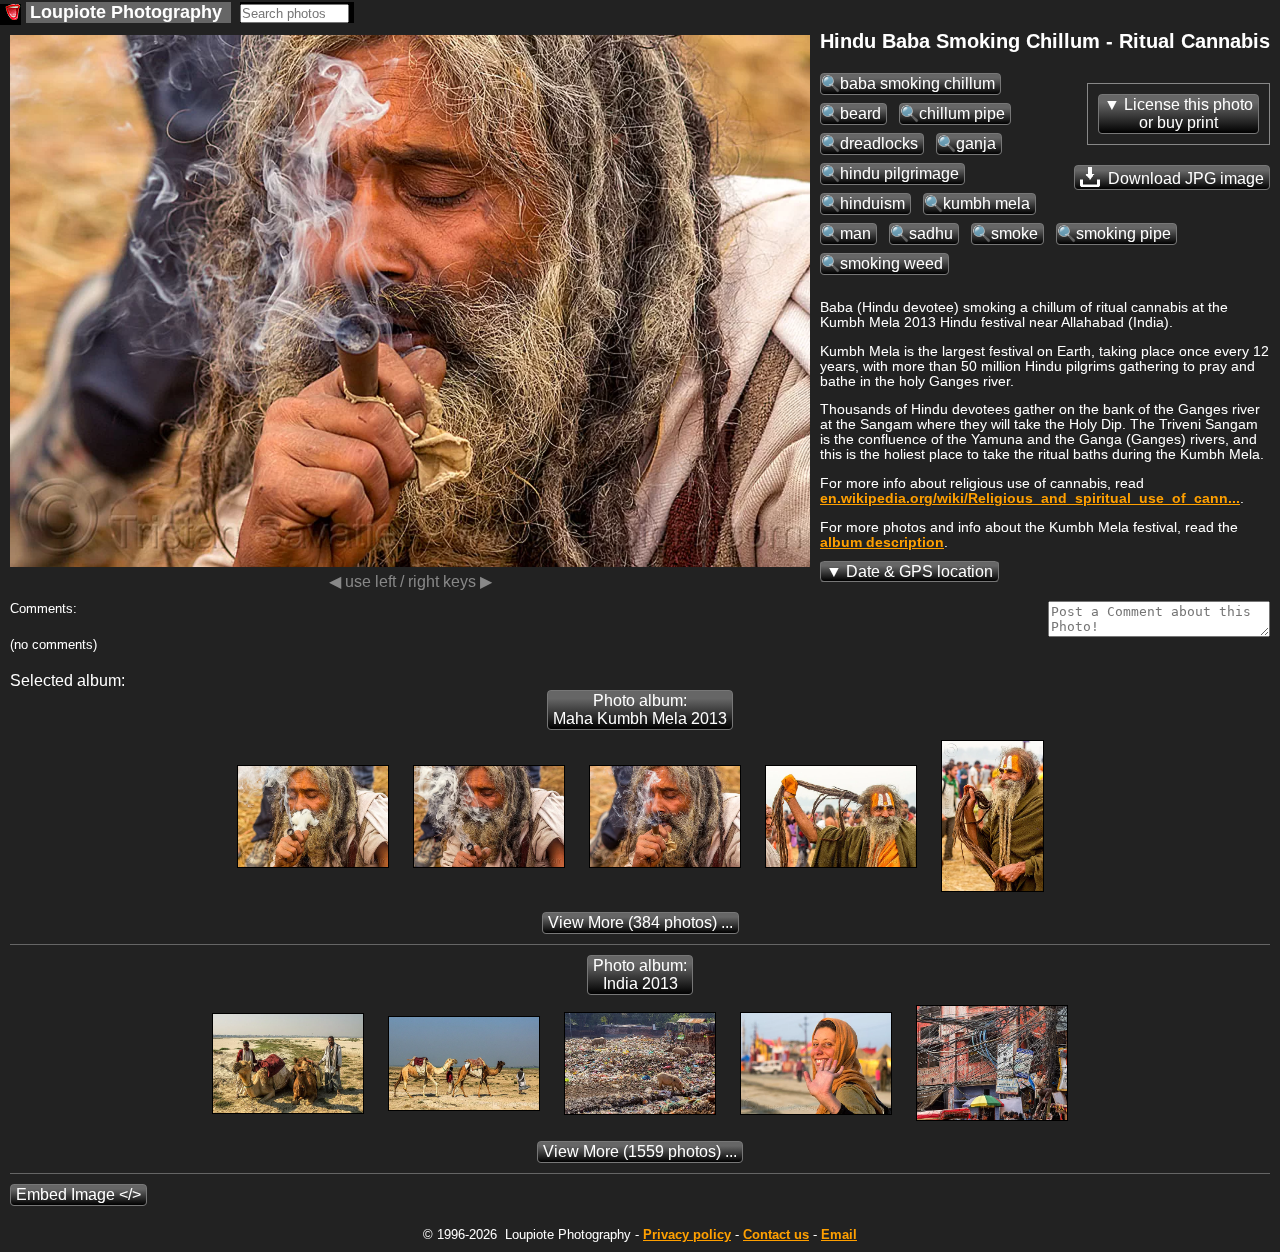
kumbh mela (986, 203)
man (855, 233)
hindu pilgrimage (899, 173)
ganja (976, 143)
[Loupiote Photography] (10, 14)
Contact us (776, 1234)
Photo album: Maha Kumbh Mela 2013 (640, 709)
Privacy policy (687, 1234)
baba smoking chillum (917, 83)
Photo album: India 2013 (640, 974)
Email (839, 1234)
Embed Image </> (78, 1194)
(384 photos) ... (640, 922)
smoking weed (891, 263)
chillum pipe (962, 113)
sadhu (931, 233)
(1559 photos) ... (640, 1151)
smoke (1014, 233)
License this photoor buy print (1188, 113)
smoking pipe (1123, 233)
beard (860, 113)
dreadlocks (879, 143)
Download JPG (1184, 178)
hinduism (872, 203)
